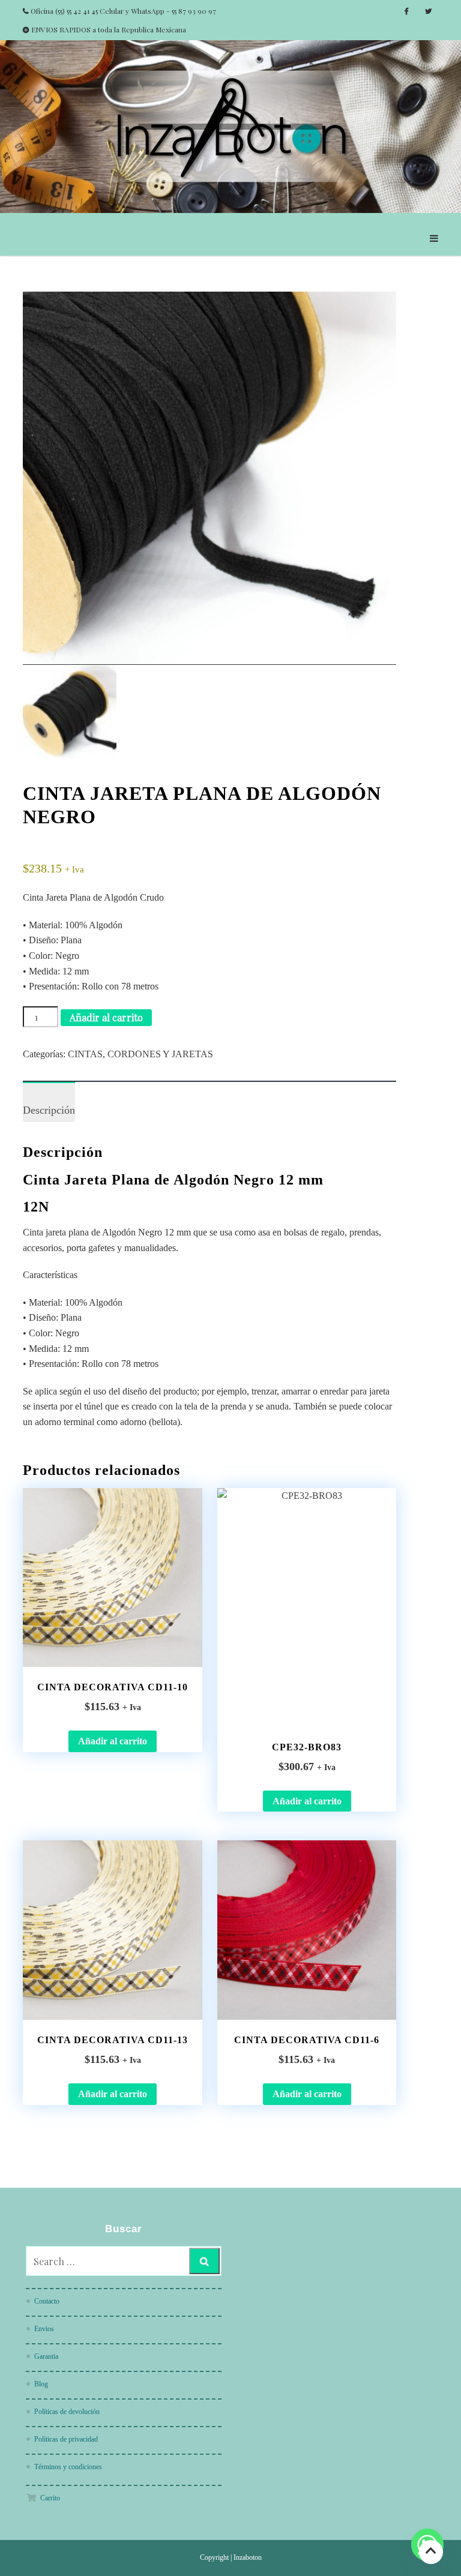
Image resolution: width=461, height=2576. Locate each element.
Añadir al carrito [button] (113, 1741)
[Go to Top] (431, 2552)
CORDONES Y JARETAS (160, 1054)
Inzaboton (248, 2557)
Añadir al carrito (106, 1017)
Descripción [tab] (49, 1110)
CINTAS (85, 1054)
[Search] (204, 2261)
